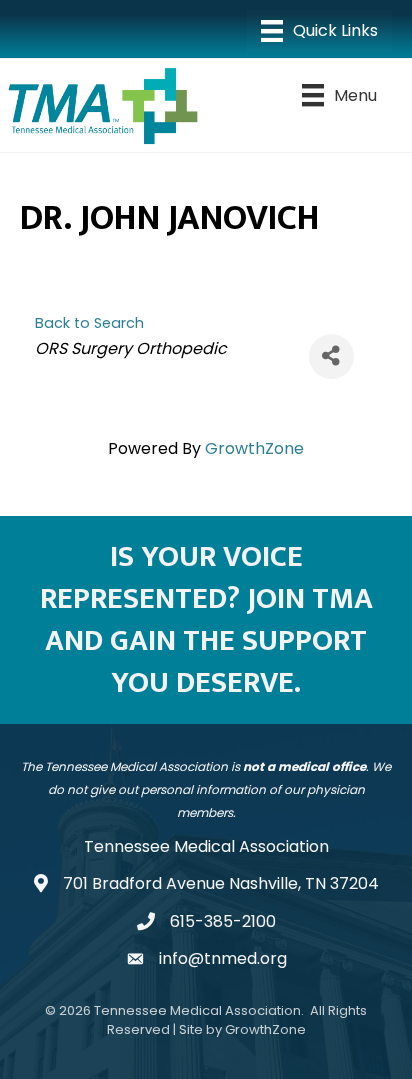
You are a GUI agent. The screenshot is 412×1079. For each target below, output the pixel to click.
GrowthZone (254, 448)
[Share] (331, 356)
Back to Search (89, 323)
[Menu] (319, 31)
